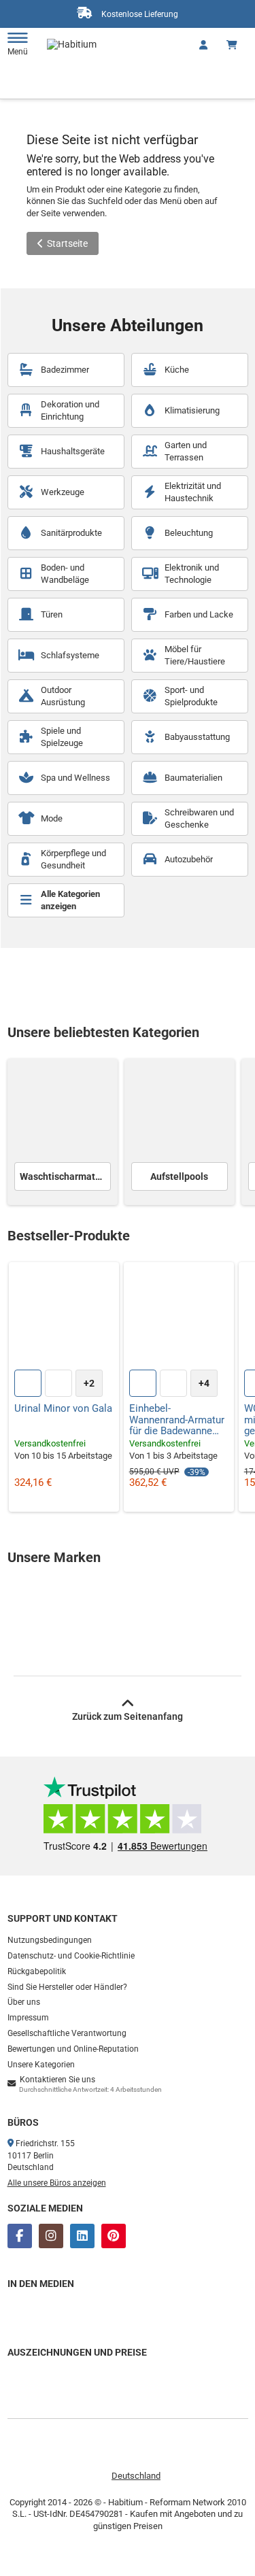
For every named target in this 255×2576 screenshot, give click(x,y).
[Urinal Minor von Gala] (64, 1317)
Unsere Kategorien (41, 2065)
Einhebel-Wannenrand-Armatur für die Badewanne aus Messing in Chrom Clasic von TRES (177, 1420)
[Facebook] (20, 2236)
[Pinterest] (114, 2236)
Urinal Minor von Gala (63, 1409)
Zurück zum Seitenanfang (128, 1716)
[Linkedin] (82, 2236)
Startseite (67, 243)
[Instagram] (51, 2236)
